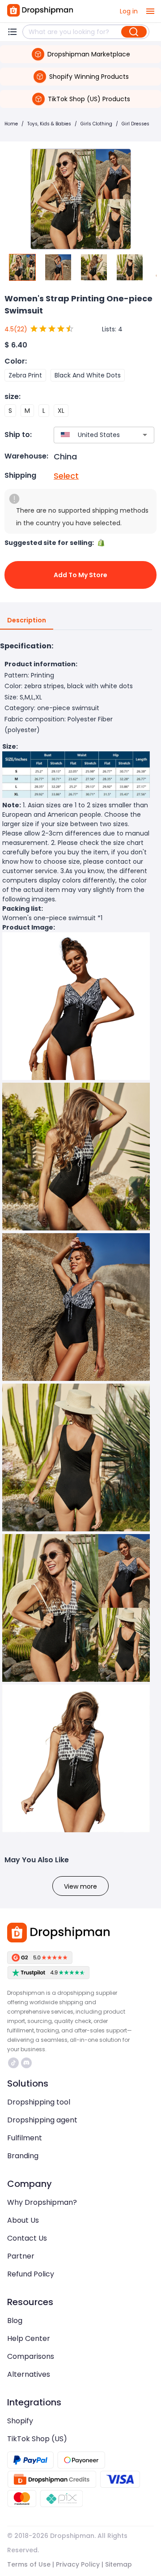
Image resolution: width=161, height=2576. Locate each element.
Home (11, 124)
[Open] (145, 435)
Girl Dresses (136, 124)
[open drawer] (150, 11)
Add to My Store (80, 575)
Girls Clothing (96, 124)
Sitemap (119, 2564)
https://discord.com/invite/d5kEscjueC (28, 2063)
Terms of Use (29, 2564)
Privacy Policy (78, 2564)
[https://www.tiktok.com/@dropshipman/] (13, 2063)
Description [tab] (27, 620)
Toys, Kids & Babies (49, 124)
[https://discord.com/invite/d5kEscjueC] (26, 2063)
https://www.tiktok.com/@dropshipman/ (15, 2063)
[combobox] (91, 435)
